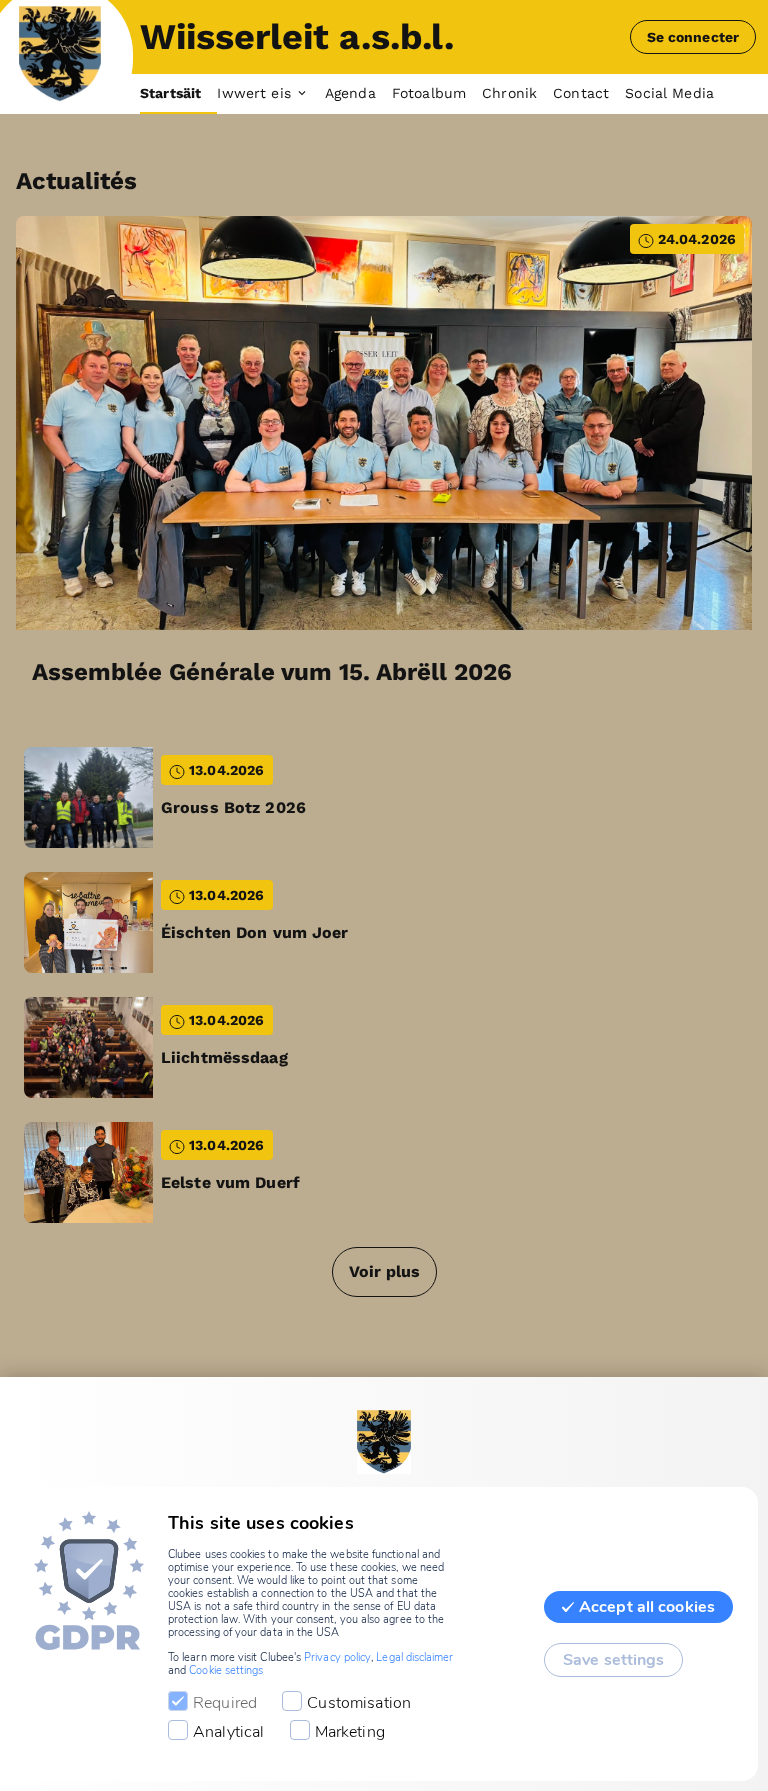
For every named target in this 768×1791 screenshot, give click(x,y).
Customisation (359, 1703)
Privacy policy (337, 1657)
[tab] (178, 94)
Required (225, 1703)
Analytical (229, 1732)
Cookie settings (226, 1670)
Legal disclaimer (414, 1657)
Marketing (350, 1732)
